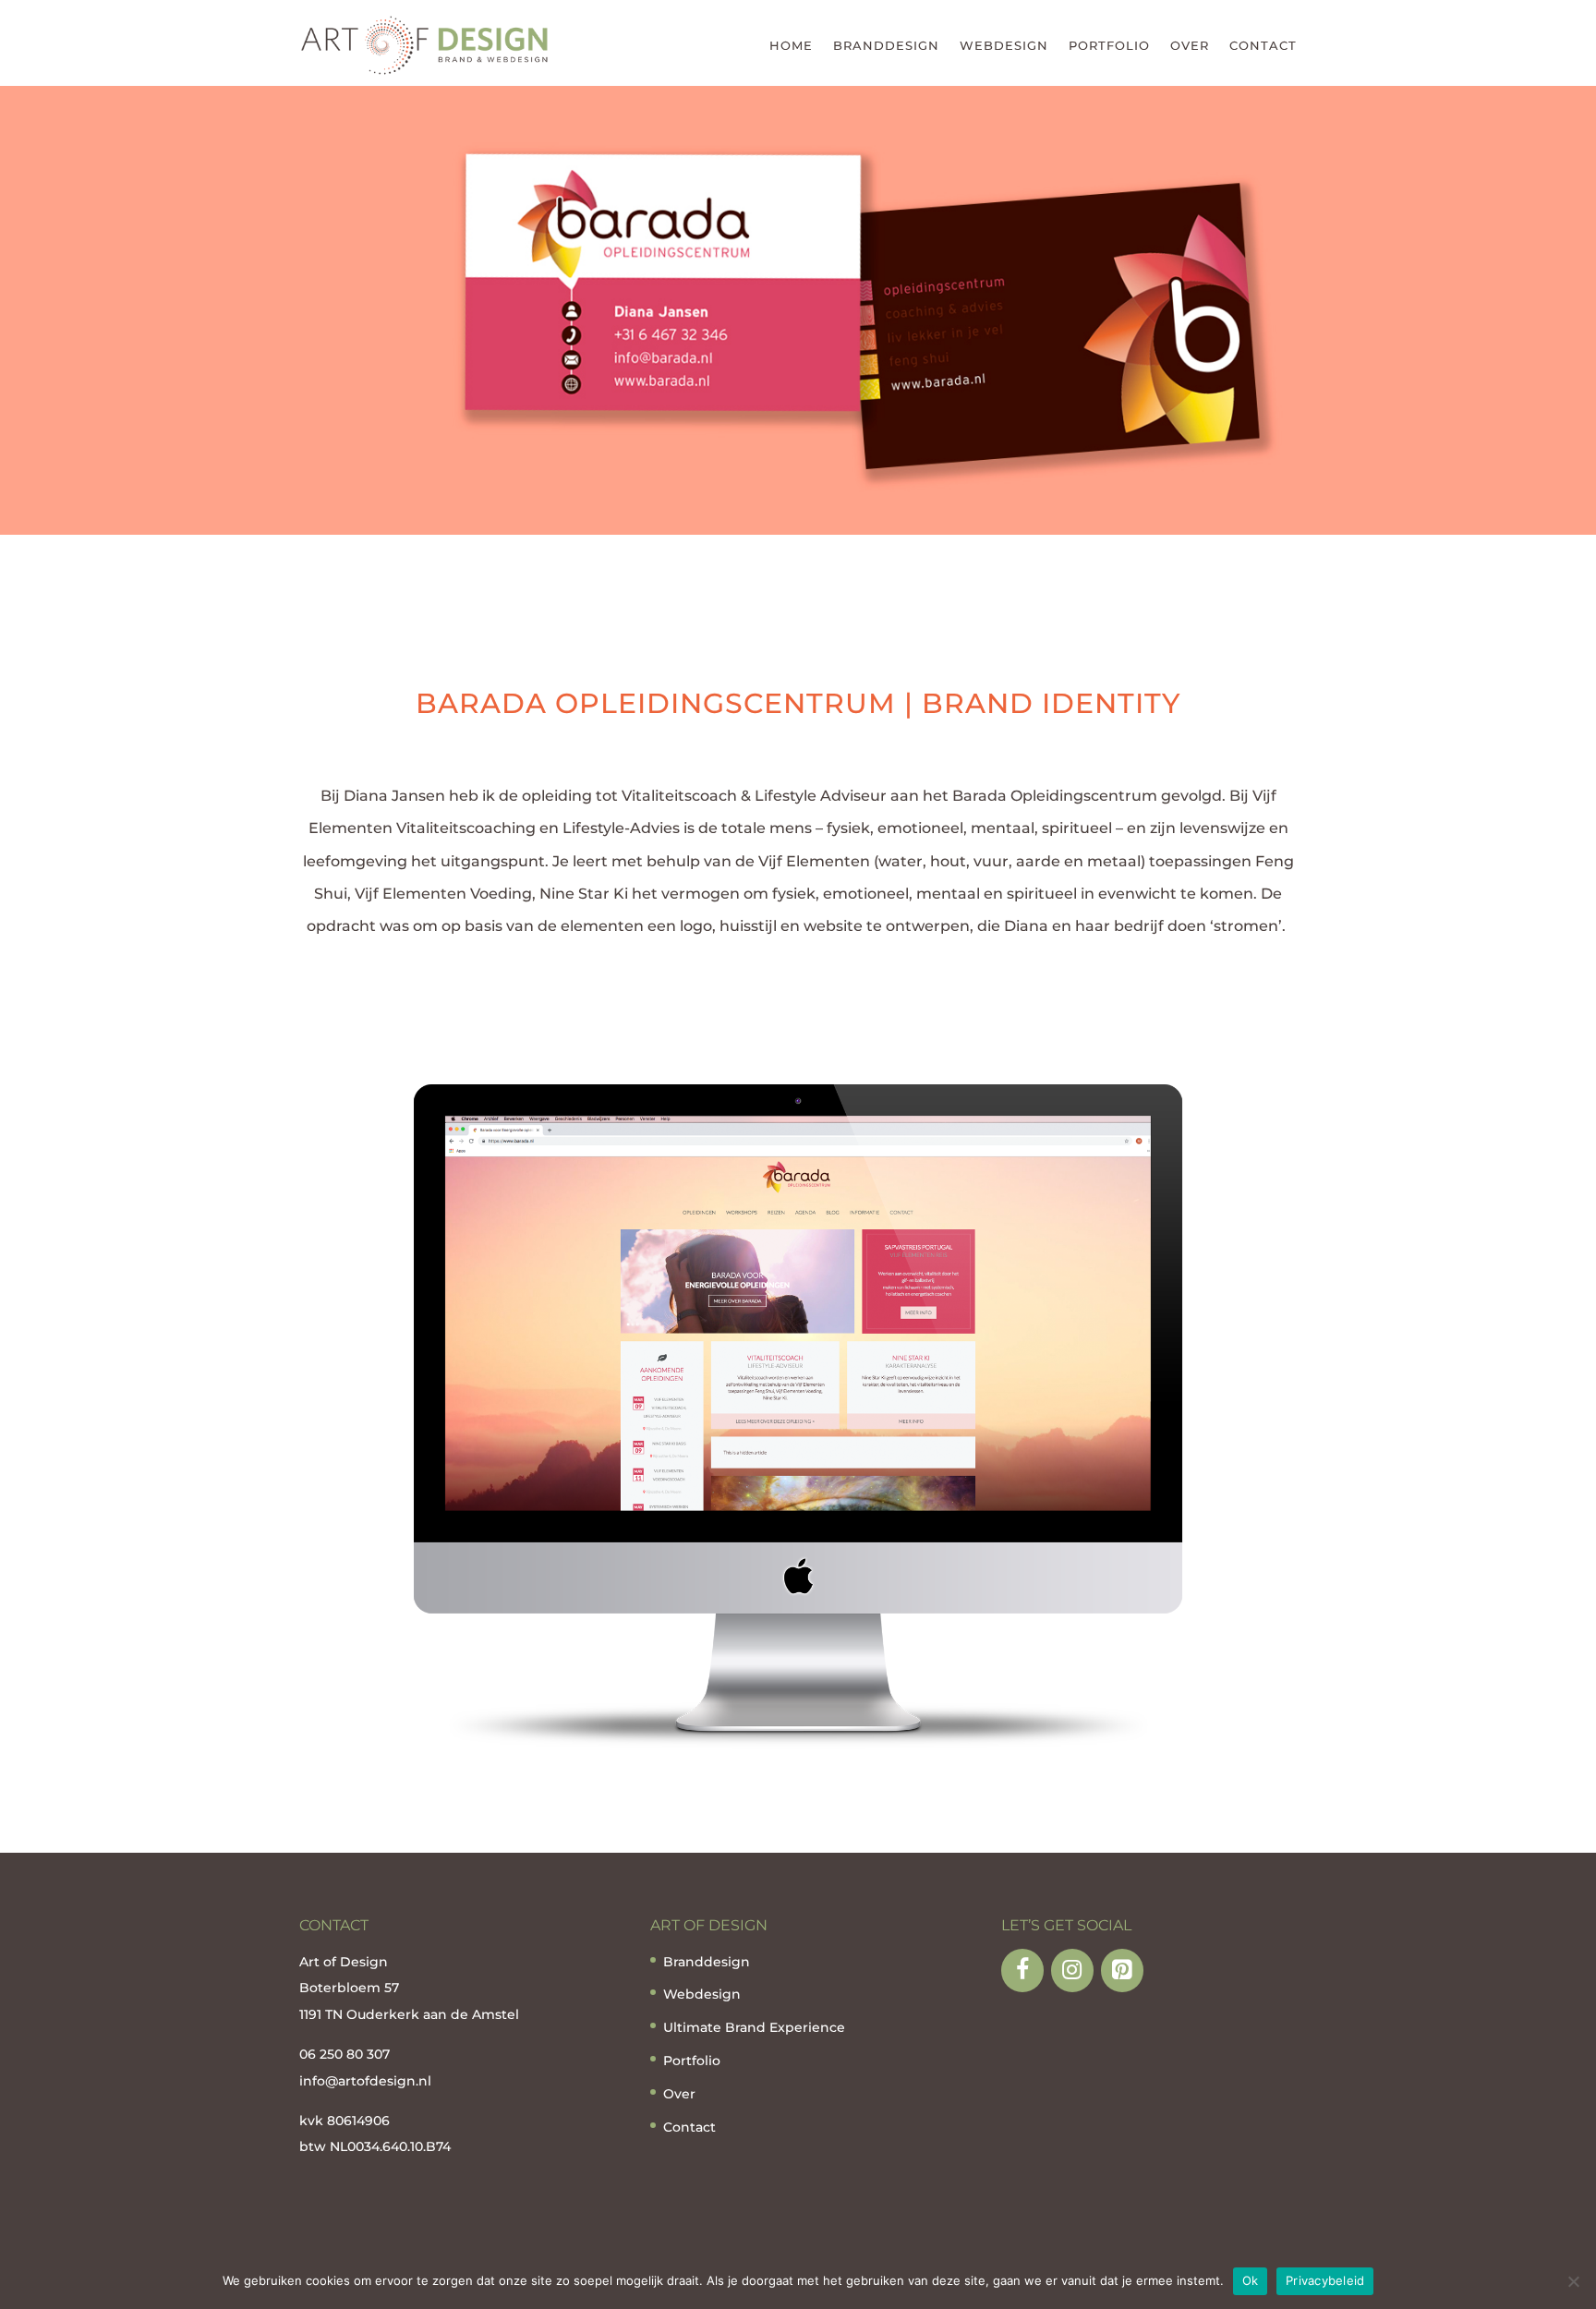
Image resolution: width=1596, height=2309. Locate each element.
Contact (1263, 45)
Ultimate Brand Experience (754, 2027)
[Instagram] (1072, 1971)
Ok (1251, 2280)
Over (1190, 45)
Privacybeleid (1325, 2280)
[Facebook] (1022, 1971)
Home (791, 45)
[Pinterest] (1122, 1971)
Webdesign (1004, 45)
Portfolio (1109, 45)
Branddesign (886, 45)
